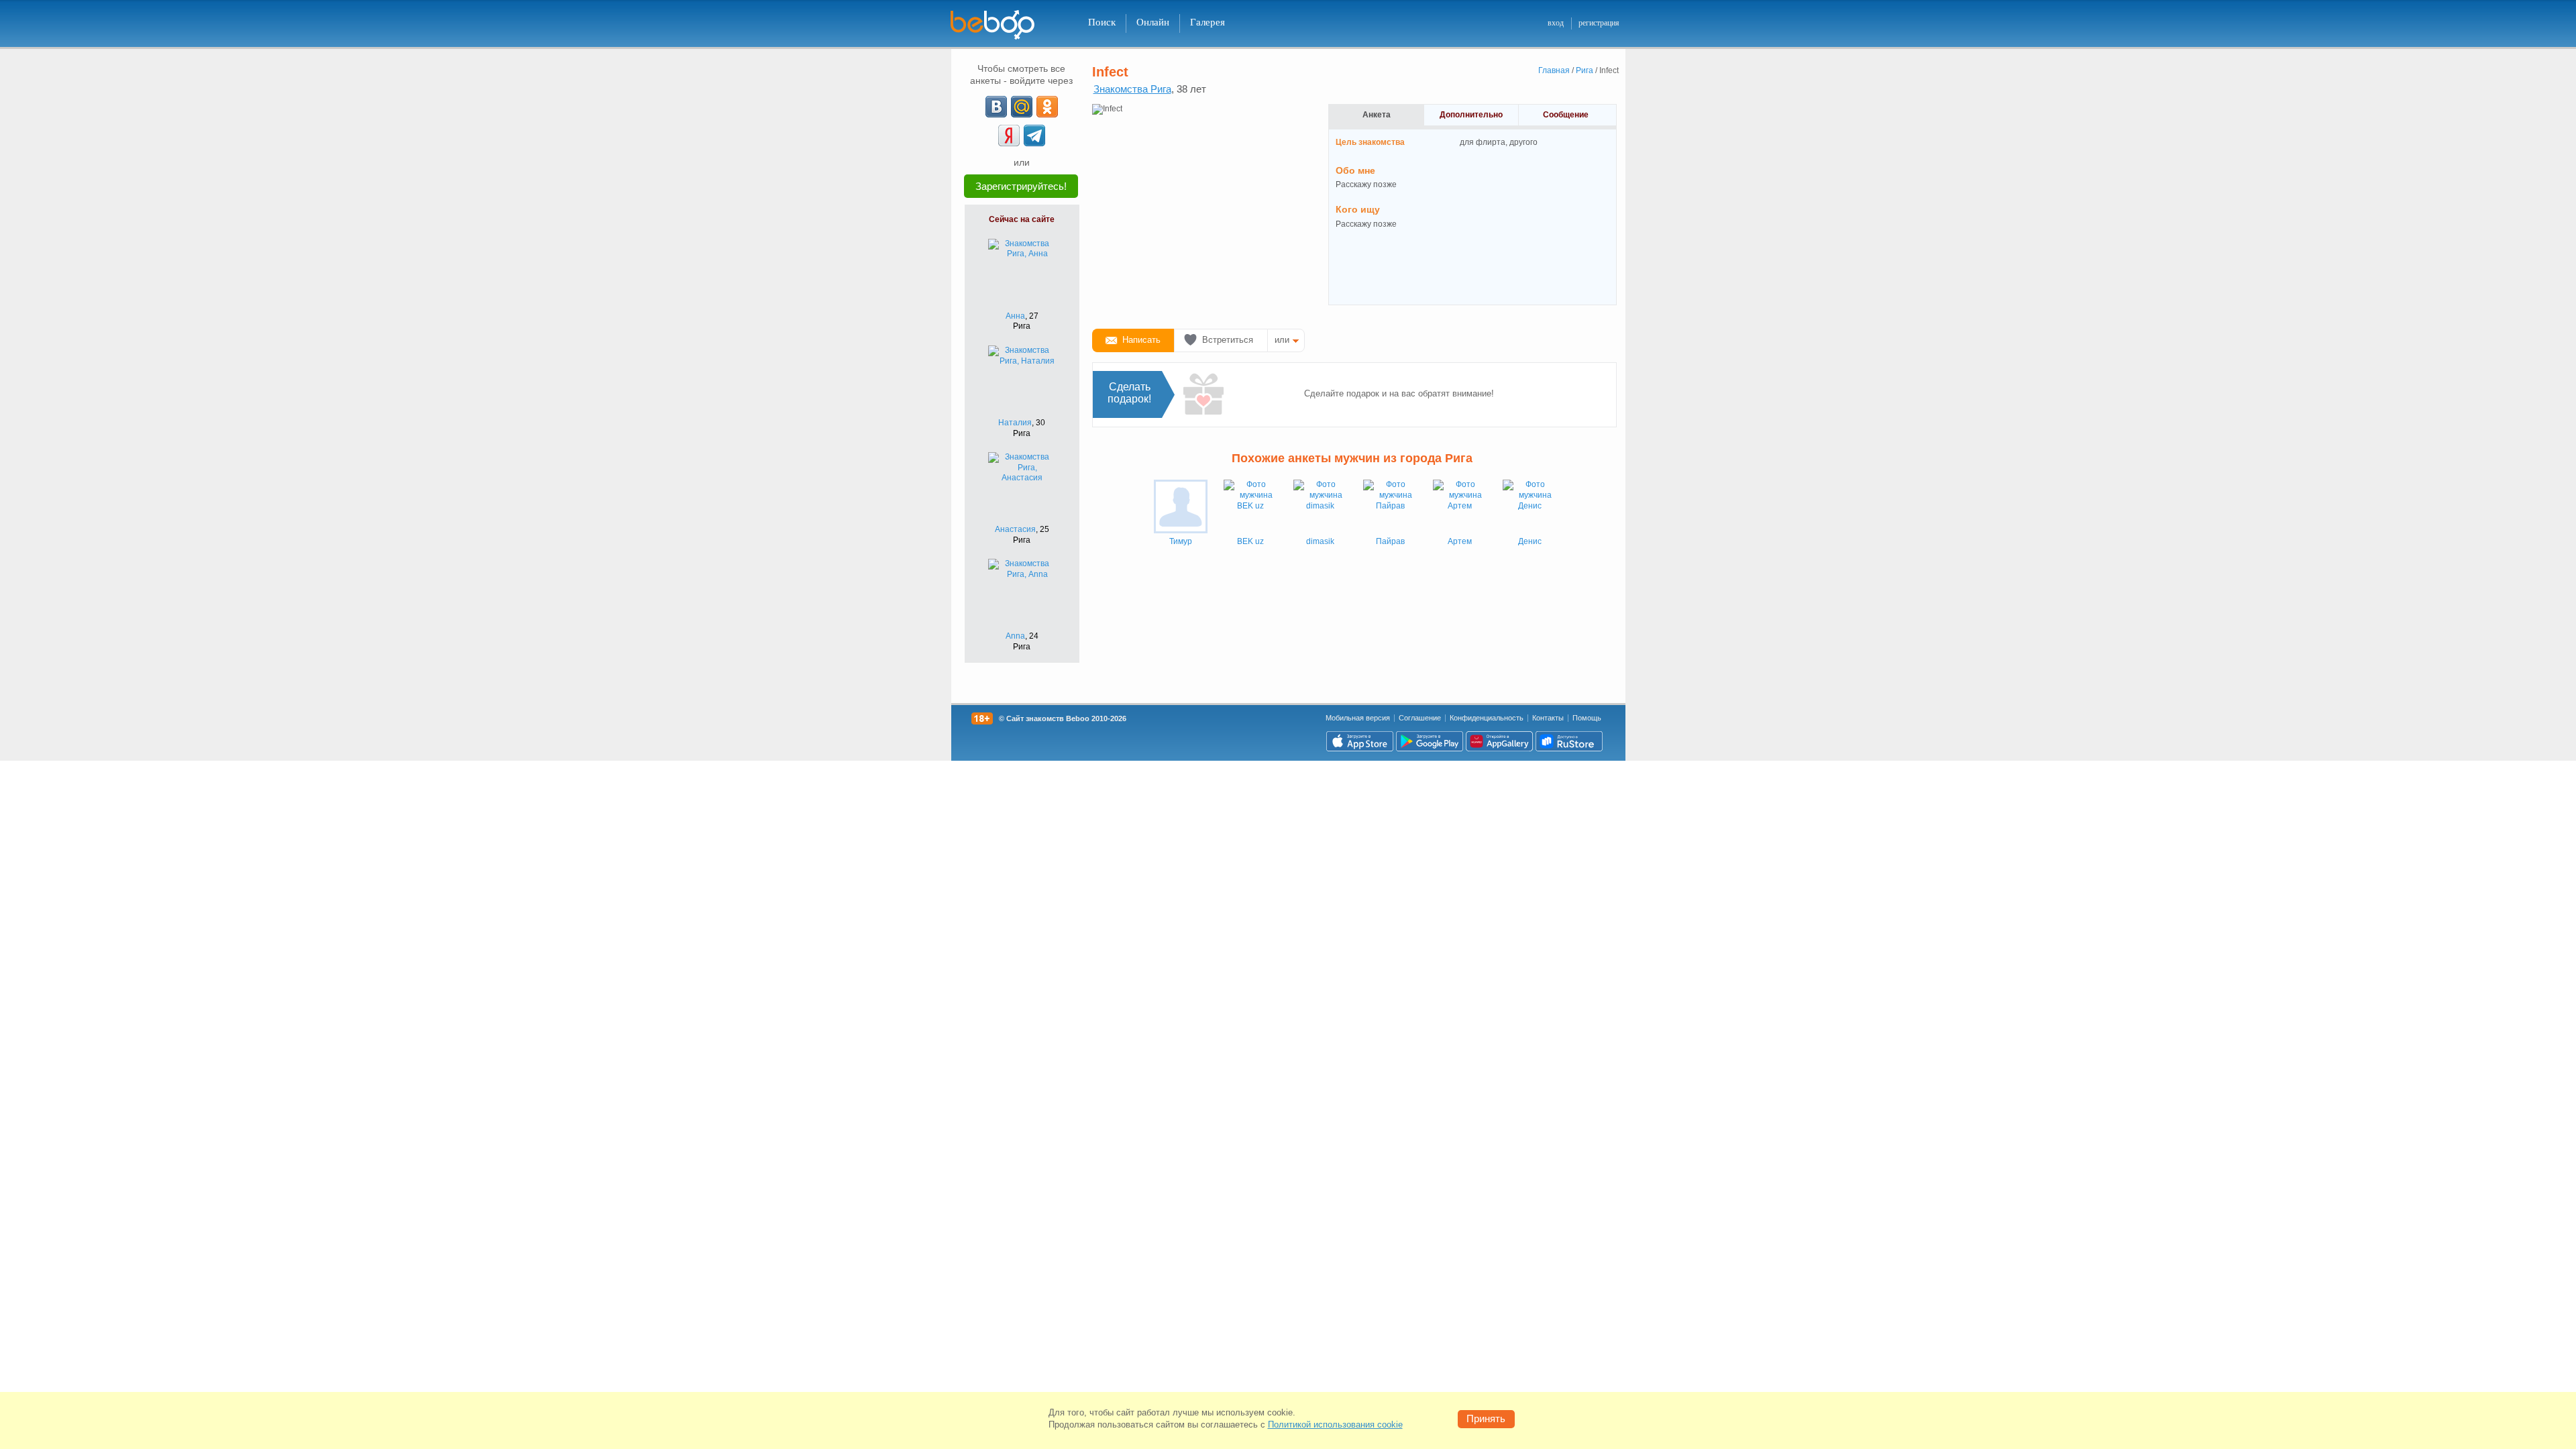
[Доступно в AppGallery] (1499, 741)
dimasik (1320, 541)
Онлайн (1153, 22)
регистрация (1599, 23)
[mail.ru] (1022, 107)
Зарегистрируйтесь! (1021, 186)
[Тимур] (1181, 506)
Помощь (1587, 718)
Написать (1141, 340)
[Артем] (1460, 506)
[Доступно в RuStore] (1569, 741)
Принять (1486, 1418)
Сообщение (1566, 115)
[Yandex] (1009, 136)
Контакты (1548, 718)
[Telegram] (1034, 136)
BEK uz (1250, 541)
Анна (1015, 316)
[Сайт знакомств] (1001, 25)
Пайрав (1390, 541)
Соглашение (1420, 718)
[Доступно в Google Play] (1430, 741)
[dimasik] (1320, 506)
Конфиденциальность (1487, 718)
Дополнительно (1471, 115)
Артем (1460, 541)
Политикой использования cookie (1335, 1425)
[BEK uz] (1250, 506)
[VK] (996, 107)
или (1282, 340)
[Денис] (1529, 506)
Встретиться (1228, 340)
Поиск (1102, 22)
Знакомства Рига (1132, 89)
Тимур (1181, 541)
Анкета (1377, 115)
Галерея (1207, 22)
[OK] (1047, 107)
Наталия (1015, 423)
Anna (1015, 636)
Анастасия (1015, 529)
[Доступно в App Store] (1360, 741)
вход (1556, 23)
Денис (1530, 541)
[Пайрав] (1390, 506)
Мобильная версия (1358, 718)
